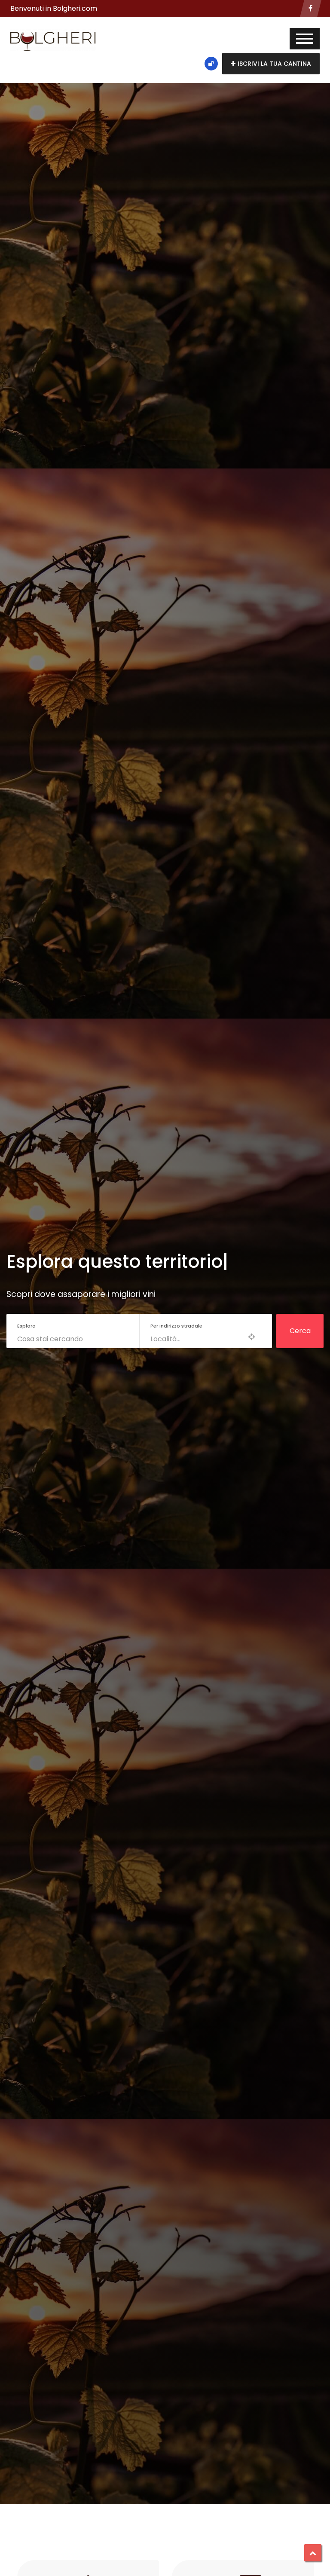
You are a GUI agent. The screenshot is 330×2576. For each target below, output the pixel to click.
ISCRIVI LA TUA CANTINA (274, 64)
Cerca (300, 1331)
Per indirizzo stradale (176, 1326)
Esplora (26, 1326)
